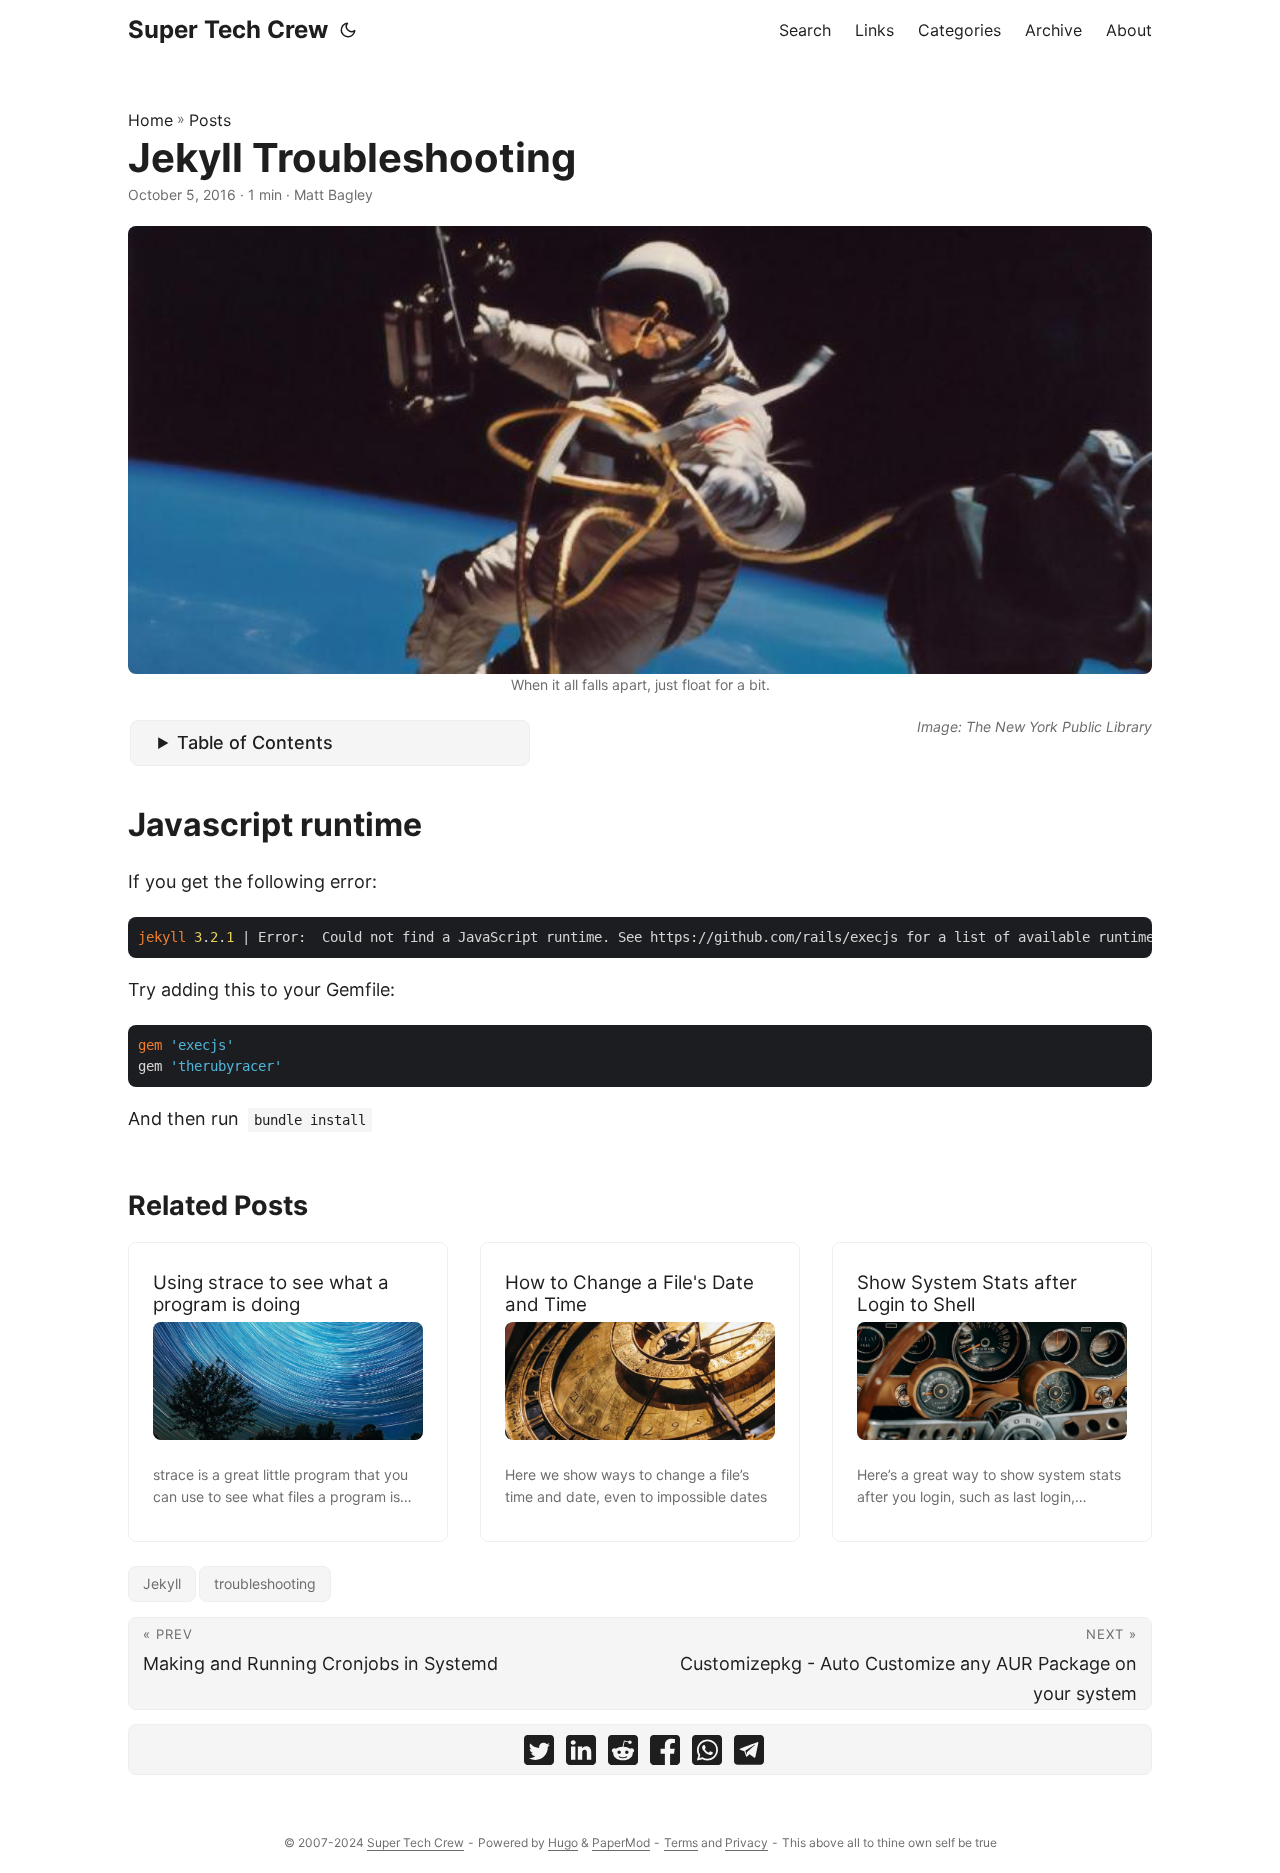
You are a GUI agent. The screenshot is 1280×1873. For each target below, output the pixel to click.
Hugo (563, 1842)
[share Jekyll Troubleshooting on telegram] (749, 1754)
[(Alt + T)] (348, 30)
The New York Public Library (1059, 726)
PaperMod (621, 1842)
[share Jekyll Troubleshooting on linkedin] (581, 1754)
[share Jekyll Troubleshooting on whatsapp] (707, 1754)
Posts (210, 120)
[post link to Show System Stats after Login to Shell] (992, 1392)
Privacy (746, 1842)
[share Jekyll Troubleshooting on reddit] (623, 1754)
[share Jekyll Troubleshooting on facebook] (665, 1754)
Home (150, 120)
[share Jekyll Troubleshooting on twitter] (539, 1754)
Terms (681, 1842)
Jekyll (162, 1583)
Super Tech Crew (228, 29)
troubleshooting (265, 1583)
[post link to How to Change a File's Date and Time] (640, 1392)
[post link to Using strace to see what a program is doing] (288, 1392)
